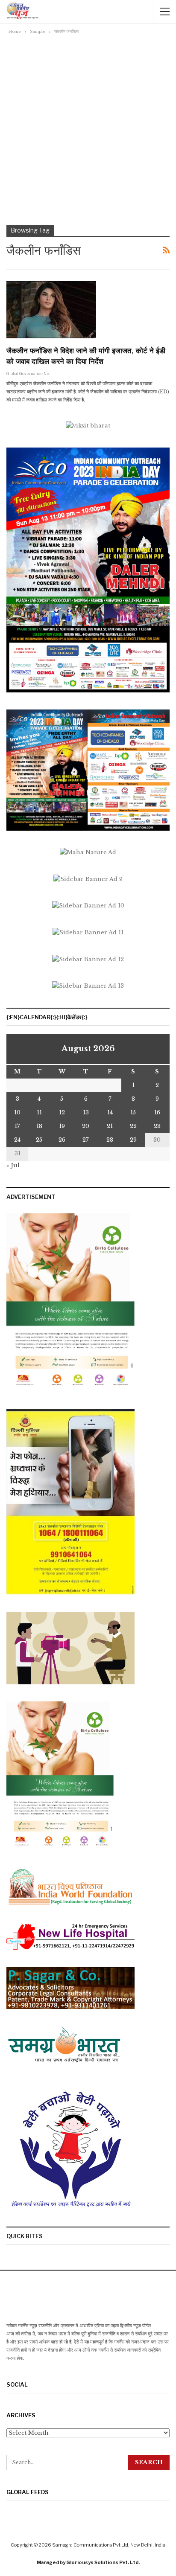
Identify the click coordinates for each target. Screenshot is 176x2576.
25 (39, 1140)
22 (133, 1126)
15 (133, 1112)
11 (39, 1112)
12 (62, 1112)
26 (62, 1140)
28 (110, 1140)
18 (39, 1126)
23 (157, 1126)
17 (17, 1126)
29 (133, 1140)
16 (157, 1112)
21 (110, 1126)
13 (86, 1112)
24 (17, 1140)
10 (17, 1112)
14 (110, 1112)
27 (86, 1140)
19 (62, 1126)
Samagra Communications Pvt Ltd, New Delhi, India (109, 2545)
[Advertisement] (88, 128)
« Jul (13, 1165)
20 (86, 1126)
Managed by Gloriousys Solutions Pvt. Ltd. (88, 2562)
